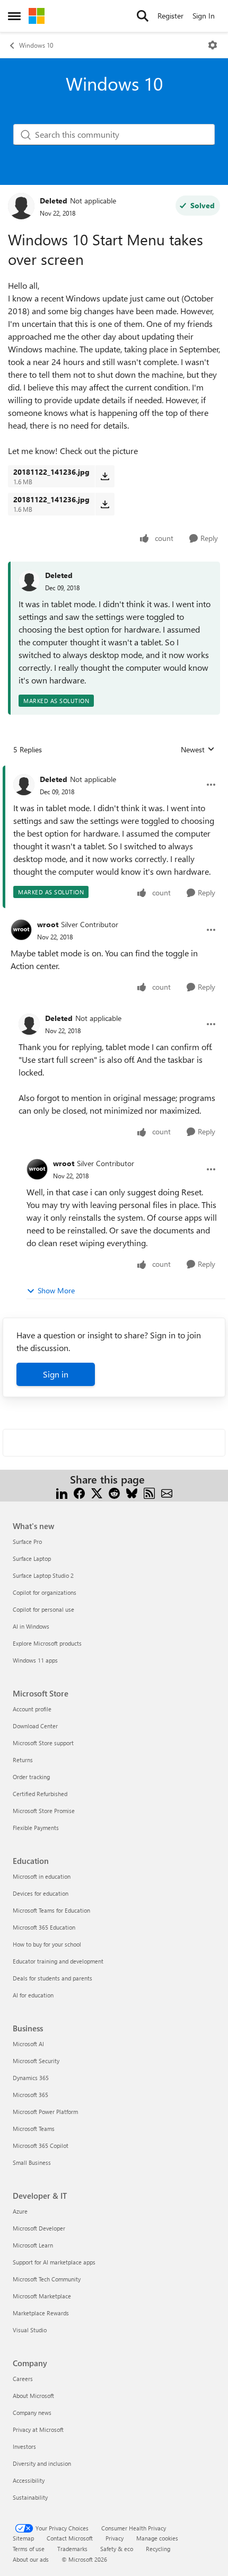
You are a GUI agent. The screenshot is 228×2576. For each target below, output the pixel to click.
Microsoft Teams (34, 2129)
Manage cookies (157, 2538)
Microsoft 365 (30, 2095)
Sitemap (23, 2538)
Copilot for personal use (43, 1609)
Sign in (56, 1374)
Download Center (35, 1726)
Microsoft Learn (33, 2245)
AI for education (33, 1995)
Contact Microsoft (70, 2538)
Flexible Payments (36, 1828)
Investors (24, 2446)
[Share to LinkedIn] (62, 1492)
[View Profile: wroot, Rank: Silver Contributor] (21, 930)
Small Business (32, 2162)
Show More (56, 1290)
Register (170, 16)
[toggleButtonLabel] (213, 45)
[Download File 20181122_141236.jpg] (105, 476)
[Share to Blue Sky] (132, 1492)
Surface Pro (27, 1542)
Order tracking (31, 1777)
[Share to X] (97, 1492)
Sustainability (30, 2497)
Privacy (115, 2538)
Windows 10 (36, 45)
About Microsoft (33, 2396)
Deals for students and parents (52, 1978)
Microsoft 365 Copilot (41, 2146)
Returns (23, 1760)
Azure (20, 2211)
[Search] (143, 16)
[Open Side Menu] (14, 16)
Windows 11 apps (35, 1660)
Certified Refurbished (40, 1794)
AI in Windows (31, 1626)
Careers (23, 2379)
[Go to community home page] (37, 16)
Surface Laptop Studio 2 (43, 1575)
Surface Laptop (32, 1558)
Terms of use (29, 2549)
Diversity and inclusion (42, 2463)
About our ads (31, 2559)
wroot (48, 924)
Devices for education (41, 1893)
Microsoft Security (36, 2061)
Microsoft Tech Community (47, 2279)
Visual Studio (30, 2330)
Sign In (204, 16)
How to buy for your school (47, 1944)
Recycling (158, 2549)
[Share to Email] (167, 1492)
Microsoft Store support (43, 1743)
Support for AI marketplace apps (54, 2262)
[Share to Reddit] (114, 1492)
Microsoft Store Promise (44, 1811)
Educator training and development (58, 1961)
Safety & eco (117, 2549)
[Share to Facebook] (79, 1492)
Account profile (32, 1709)
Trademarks (72, 2549)
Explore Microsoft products (47, 1643)
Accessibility (29, 2480)
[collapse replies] (114, 771)
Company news (32, 2413)
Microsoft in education (42, 1876)
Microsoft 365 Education (44, 1927)
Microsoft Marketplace (42, 2296)
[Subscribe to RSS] (149, 1492)
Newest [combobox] (198, 750)
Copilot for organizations (45, 1592)
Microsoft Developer (39, 2228)
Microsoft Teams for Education (51, 1910)
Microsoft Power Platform (45, 2112)
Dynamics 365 (31, 2078)
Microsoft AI (28, 2044)
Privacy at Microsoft (38, 2430)
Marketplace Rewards (41, 2313)
